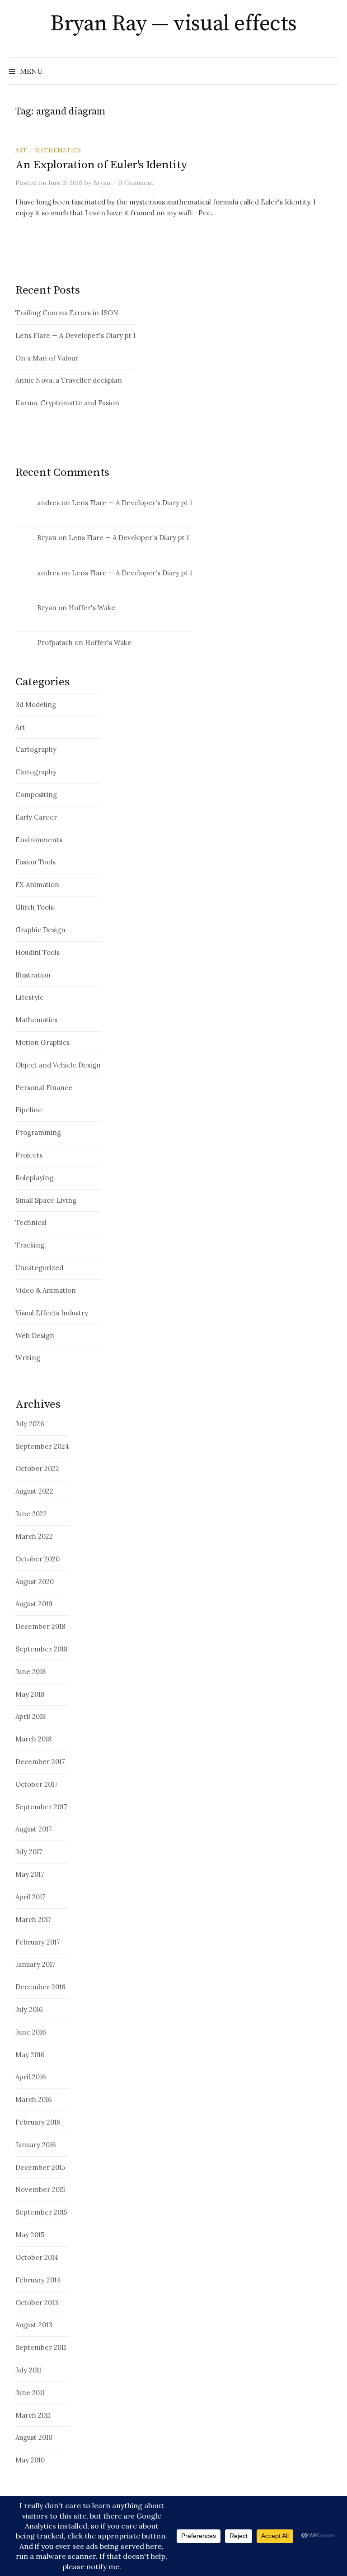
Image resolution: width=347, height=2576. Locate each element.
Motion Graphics (42, 1042)
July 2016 (29, 2009)
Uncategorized (39, 1268)
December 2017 (40, 1762)
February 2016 (38, 2122)
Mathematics (58, 150)
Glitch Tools (35, 907)
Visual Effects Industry (52, 1313)
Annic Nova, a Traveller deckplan (69, 380)
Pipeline (29, 1110)
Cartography (36, 749)
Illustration (33, 975)
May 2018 (30, 1694)
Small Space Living (46, 1200)
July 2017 (29, 1852)
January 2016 (36, 2145)
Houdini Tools (38, 952)
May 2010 (30, 2460)
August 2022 (34, 1491)
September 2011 (41, 2347)
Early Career (36, 817)
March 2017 (33, 1919)
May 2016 (30, 2055)
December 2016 (40, 1987)
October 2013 (37, 2303)
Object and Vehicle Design (58, 1065)
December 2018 (40, 1626)
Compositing (36, 795)
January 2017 (35, 1964)
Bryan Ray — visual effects (173, 24)
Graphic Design (40, 930)
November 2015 (40, 2189)
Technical (31, 1222)
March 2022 (34, 1536)
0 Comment (136, 183)
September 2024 (42, 1446)
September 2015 (41, 2212)
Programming (38, 1132)
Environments (39, 840)
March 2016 (34, 2099)
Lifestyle (30, 997)
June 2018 (30, 1672)
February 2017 (38, 1942)
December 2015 (40, 2167)
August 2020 (35, 1582)
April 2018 (30, 1716)
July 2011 (28, 2370)
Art (21, 150)
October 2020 (38, 1559)
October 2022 (37, 1468)
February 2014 (38, 2280)
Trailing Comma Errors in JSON (67, 313)
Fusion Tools (35, 862)
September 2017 (41, 1807)
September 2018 (41, 1649)
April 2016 (31, 2077)
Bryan (47, 538)
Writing (28, 1358)
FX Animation (37, 885)
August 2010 (34, 2437)
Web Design (35, 1335)
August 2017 (34, 1829)
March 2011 (33, 2415)
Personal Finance (44, 1088)
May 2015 (30, 2235)
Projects (29, 1155)
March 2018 (33, 1739)
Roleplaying (34, 1178)
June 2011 (30, 2393)
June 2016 (31, 2032)
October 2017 (37, 1784)
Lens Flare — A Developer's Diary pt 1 (75, 335)
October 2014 (37, 2257)
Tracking (30, 1245)
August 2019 (34, 1604)
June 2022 (31, 1514)
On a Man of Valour (47, 358)
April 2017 (30, 1897)
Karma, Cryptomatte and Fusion (67, 403)
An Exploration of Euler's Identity (101, 165)
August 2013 (34, 2325)
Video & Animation (46, 1290)
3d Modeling (36, 704)
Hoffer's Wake (92, 608)
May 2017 (30, 1874)
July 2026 (30, 1424)
